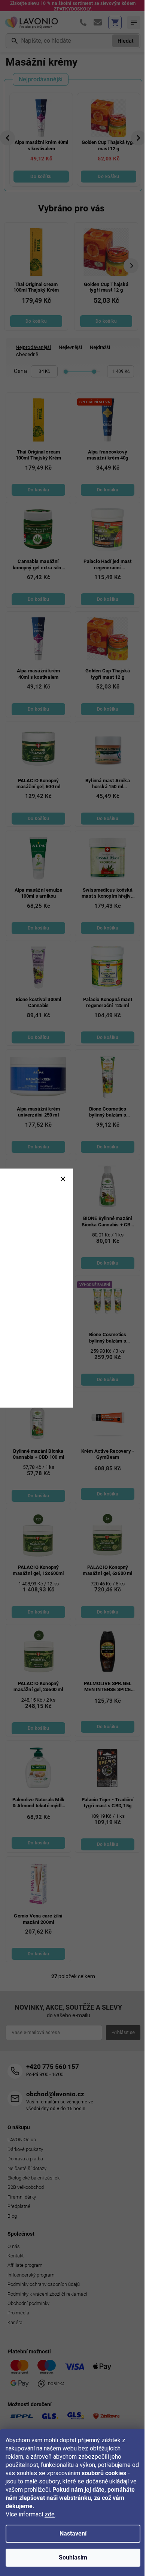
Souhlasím (73, 2557)
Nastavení (73, 2533)
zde (50, 2514)
